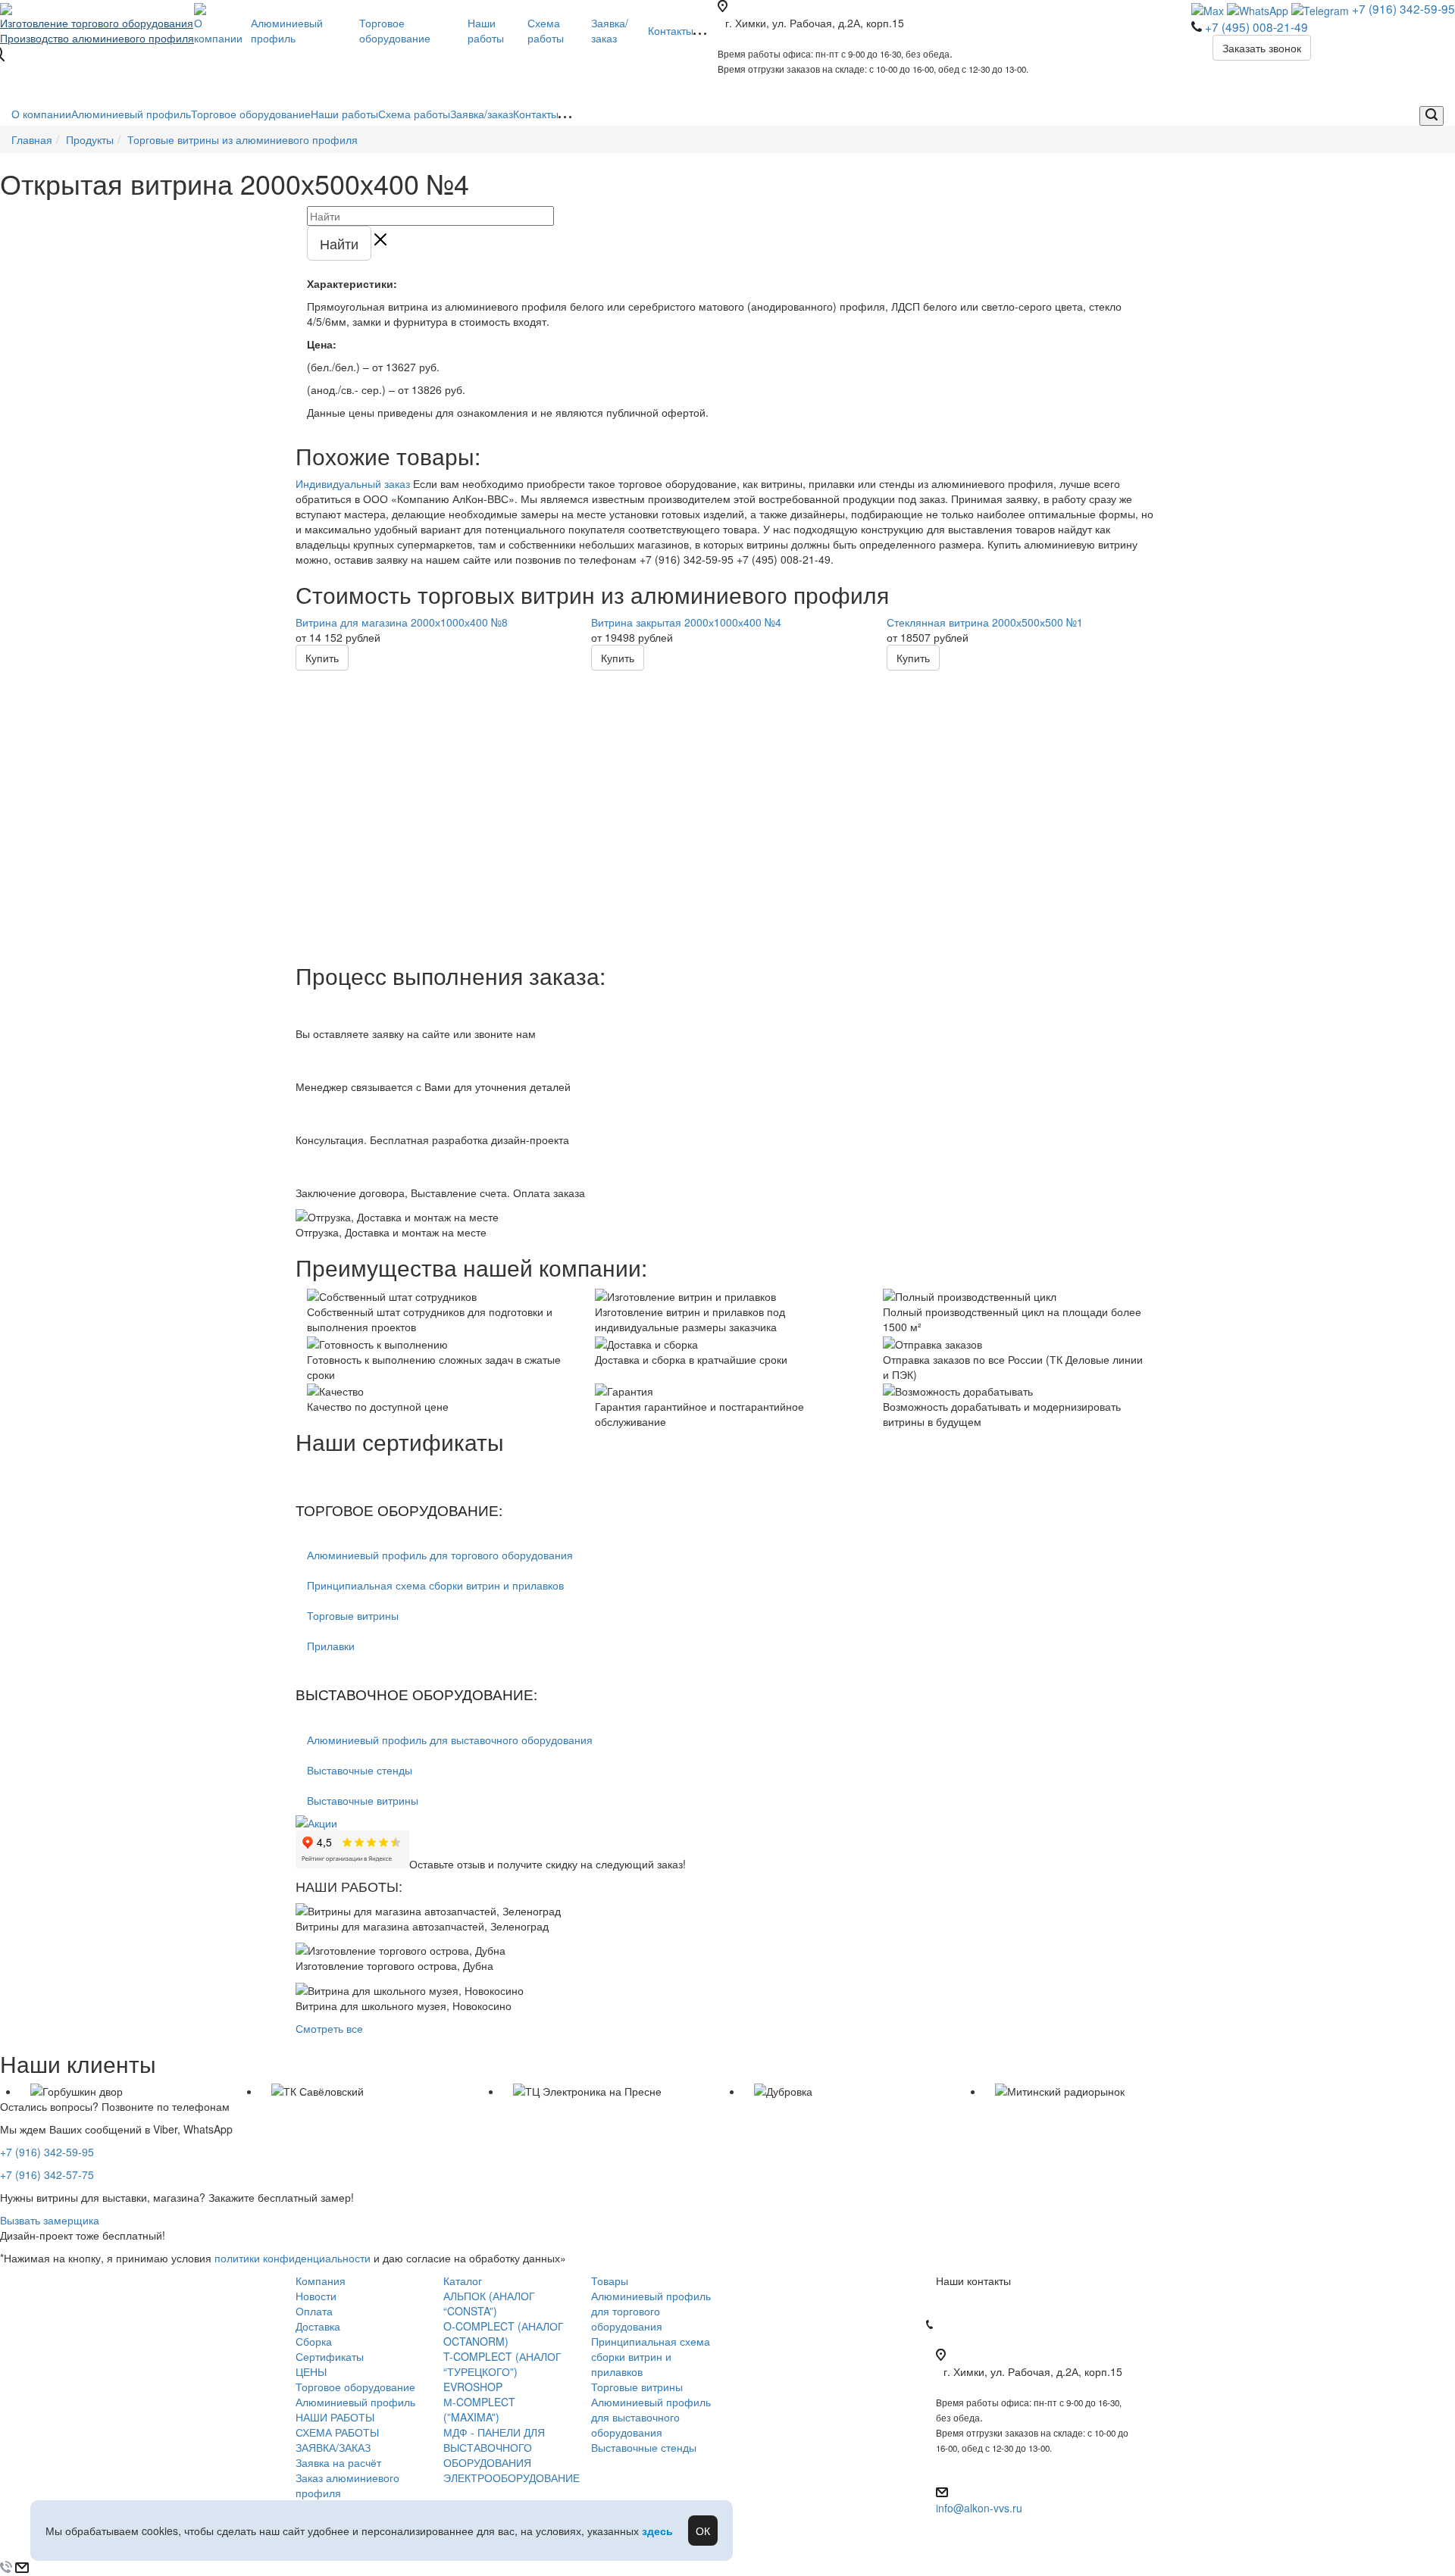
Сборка (314, 2341)
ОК (703, 2531)
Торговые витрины (353, 1615)
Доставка (318, 2326)
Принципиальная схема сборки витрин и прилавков (435, 1585)
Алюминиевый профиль (131, 114)
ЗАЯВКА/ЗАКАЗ (333, 2447)
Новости (316, 2296)
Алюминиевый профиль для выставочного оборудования (450, 1740)
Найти (339, 243)
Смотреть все (329, 2028)
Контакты (536, 114)
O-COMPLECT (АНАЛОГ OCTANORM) (504, 2334)
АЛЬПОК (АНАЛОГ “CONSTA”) (489, 2303)
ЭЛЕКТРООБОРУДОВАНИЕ (512, 2478)
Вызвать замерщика (50, 2220)
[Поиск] (1432, 116)
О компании (41, 114)
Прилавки (331, 1646)
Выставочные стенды (360, 1770)
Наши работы (344, 114)
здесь (657, 2531)
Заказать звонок (1262, 48)
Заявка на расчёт (338, 2462)
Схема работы (414, 114)
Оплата (314, 2311)
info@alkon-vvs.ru (979, 2508)
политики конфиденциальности (293, 2258)
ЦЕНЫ (311, 2371)
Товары (610, 2281)
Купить (322, 658)
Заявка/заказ (482, 114)
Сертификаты (330, 2356)
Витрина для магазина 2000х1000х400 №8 (402, 622)
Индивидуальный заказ (353, 483)
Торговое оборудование (251, 114)
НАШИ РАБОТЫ (335, 2417)
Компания (321, 2281)
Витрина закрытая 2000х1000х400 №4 (686, 622)
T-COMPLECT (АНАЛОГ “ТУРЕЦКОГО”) (502, 2364)
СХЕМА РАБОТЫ (337, 2432)
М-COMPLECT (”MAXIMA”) (479, 2409)
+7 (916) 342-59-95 (1403, 8)
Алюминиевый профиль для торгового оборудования (440, 1555)
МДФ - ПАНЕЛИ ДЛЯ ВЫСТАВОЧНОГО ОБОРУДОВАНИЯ (494, 2447)
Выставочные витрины (363, 1800)
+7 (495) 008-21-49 (1256, 27)
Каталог (463, 2281)
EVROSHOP (473, 2387)
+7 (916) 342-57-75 (47, 2174)
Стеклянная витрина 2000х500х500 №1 (985, 622)
